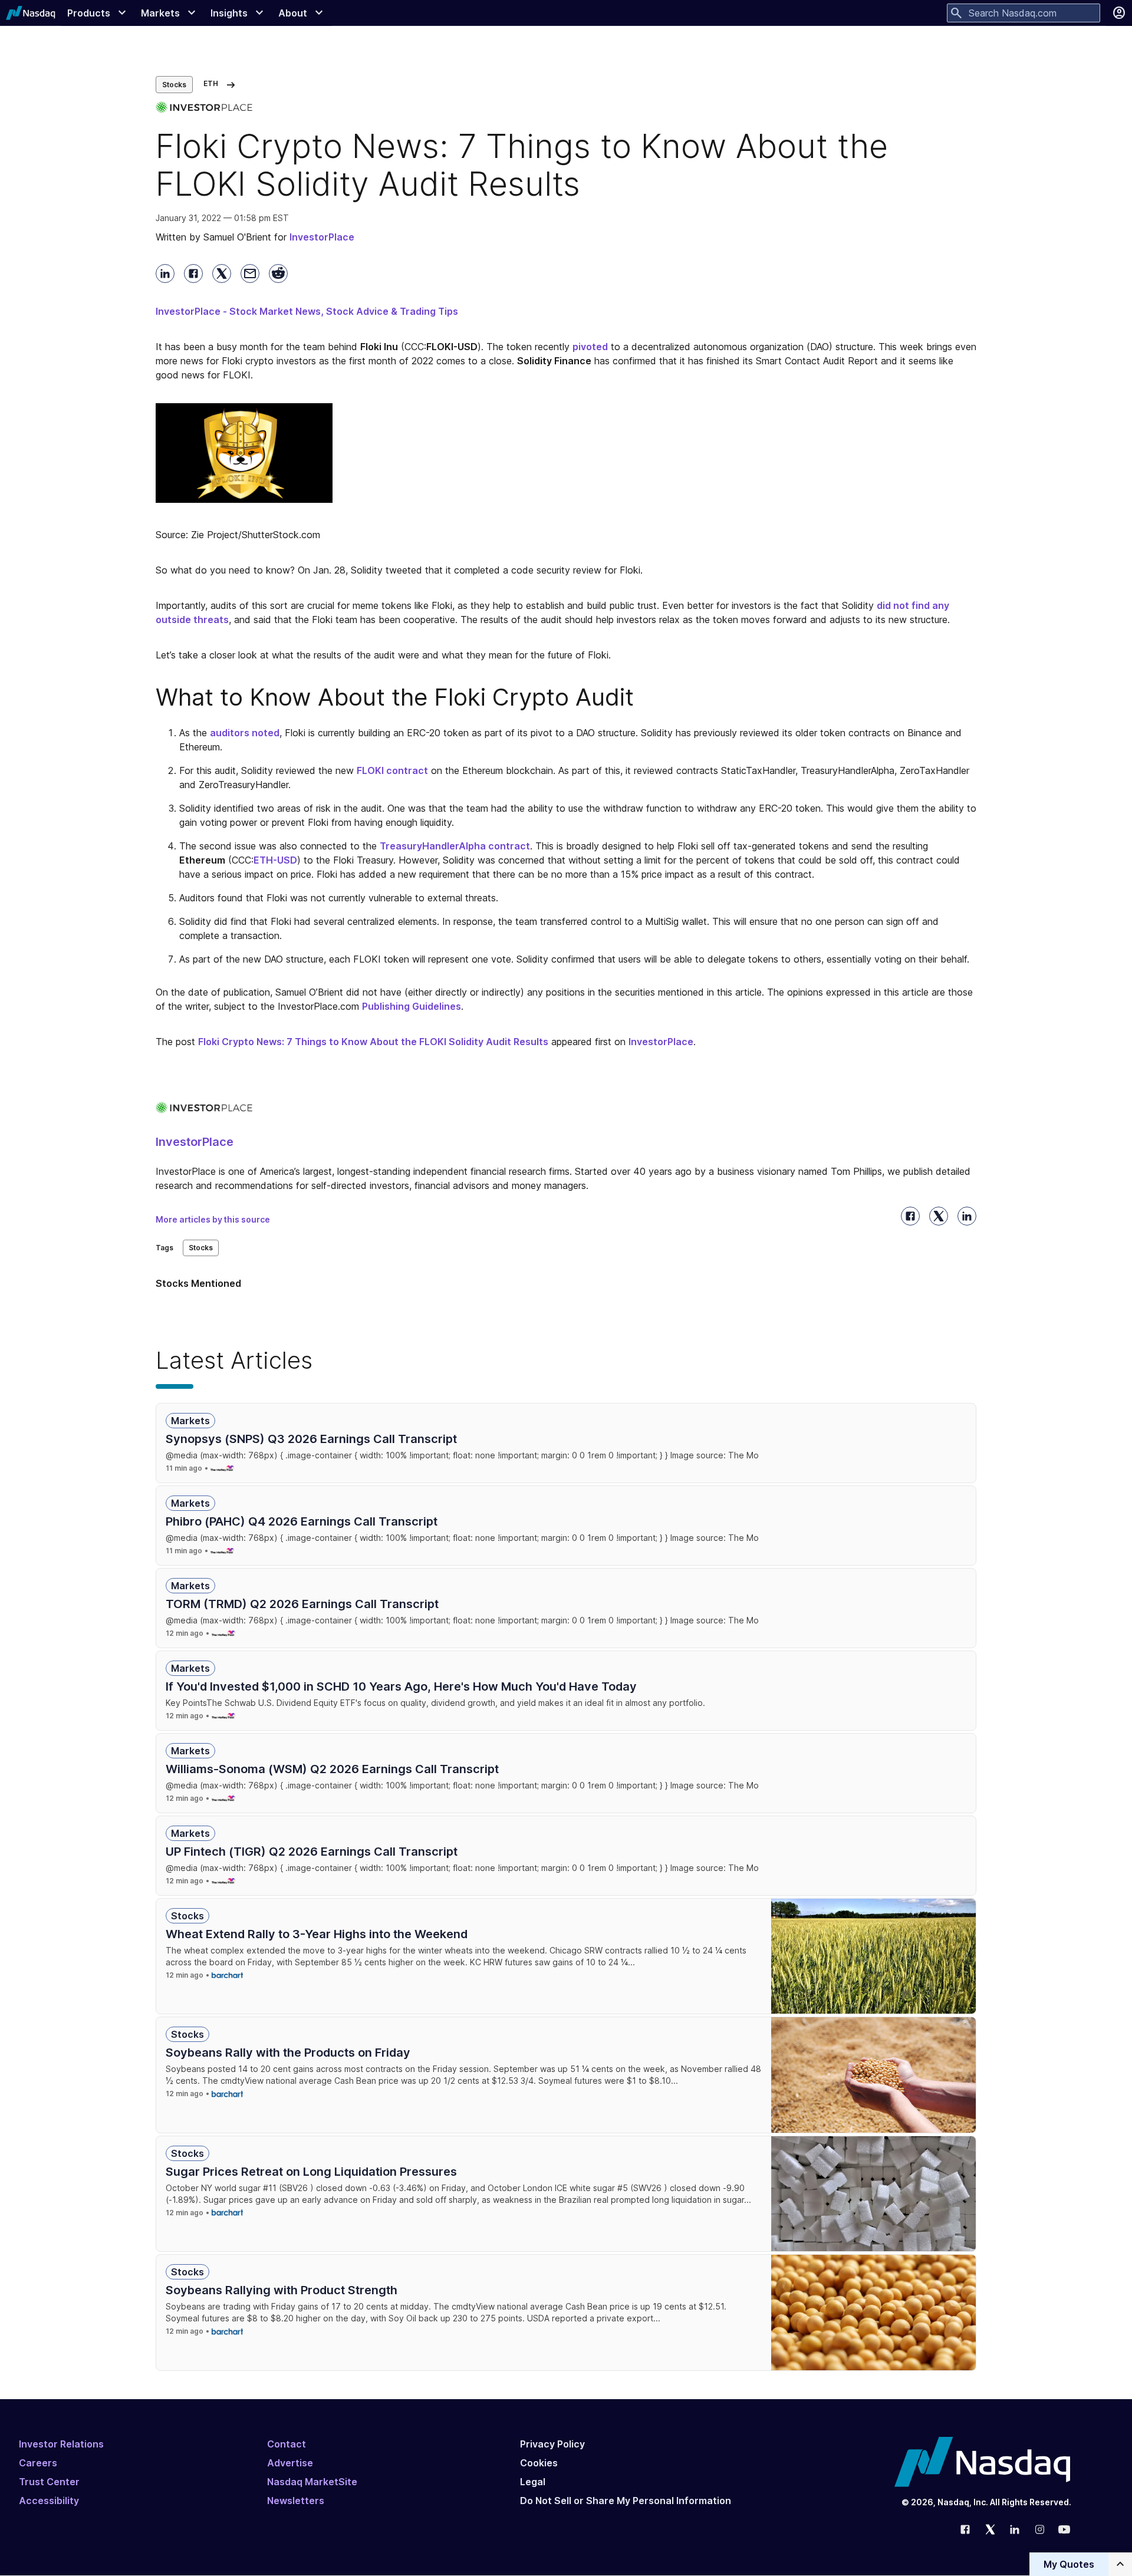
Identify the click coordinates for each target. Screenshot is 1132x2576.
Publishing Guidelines (412, 1006)
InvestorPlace (661, 1042)
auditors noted (245, 733)
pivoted (590, 347)
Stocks (174, 85)
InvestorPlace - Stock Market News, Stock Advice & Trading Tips (307, 311)
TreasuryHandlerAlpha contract (455, 846)
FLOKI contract (392, 770)
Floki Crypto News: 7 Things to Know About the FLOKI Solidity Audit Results (373, 1042)
